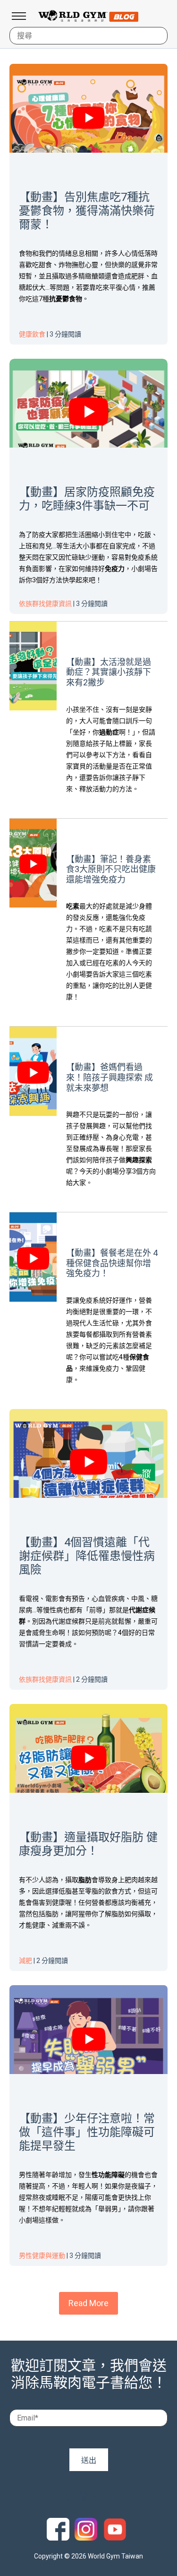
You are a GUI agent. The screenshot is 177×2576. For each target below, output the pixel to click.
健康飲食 (32, 334)
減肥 (25, 1961)
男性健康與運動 (42, 2256)
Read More (88, 2303)
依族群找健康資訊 (45, 604)
